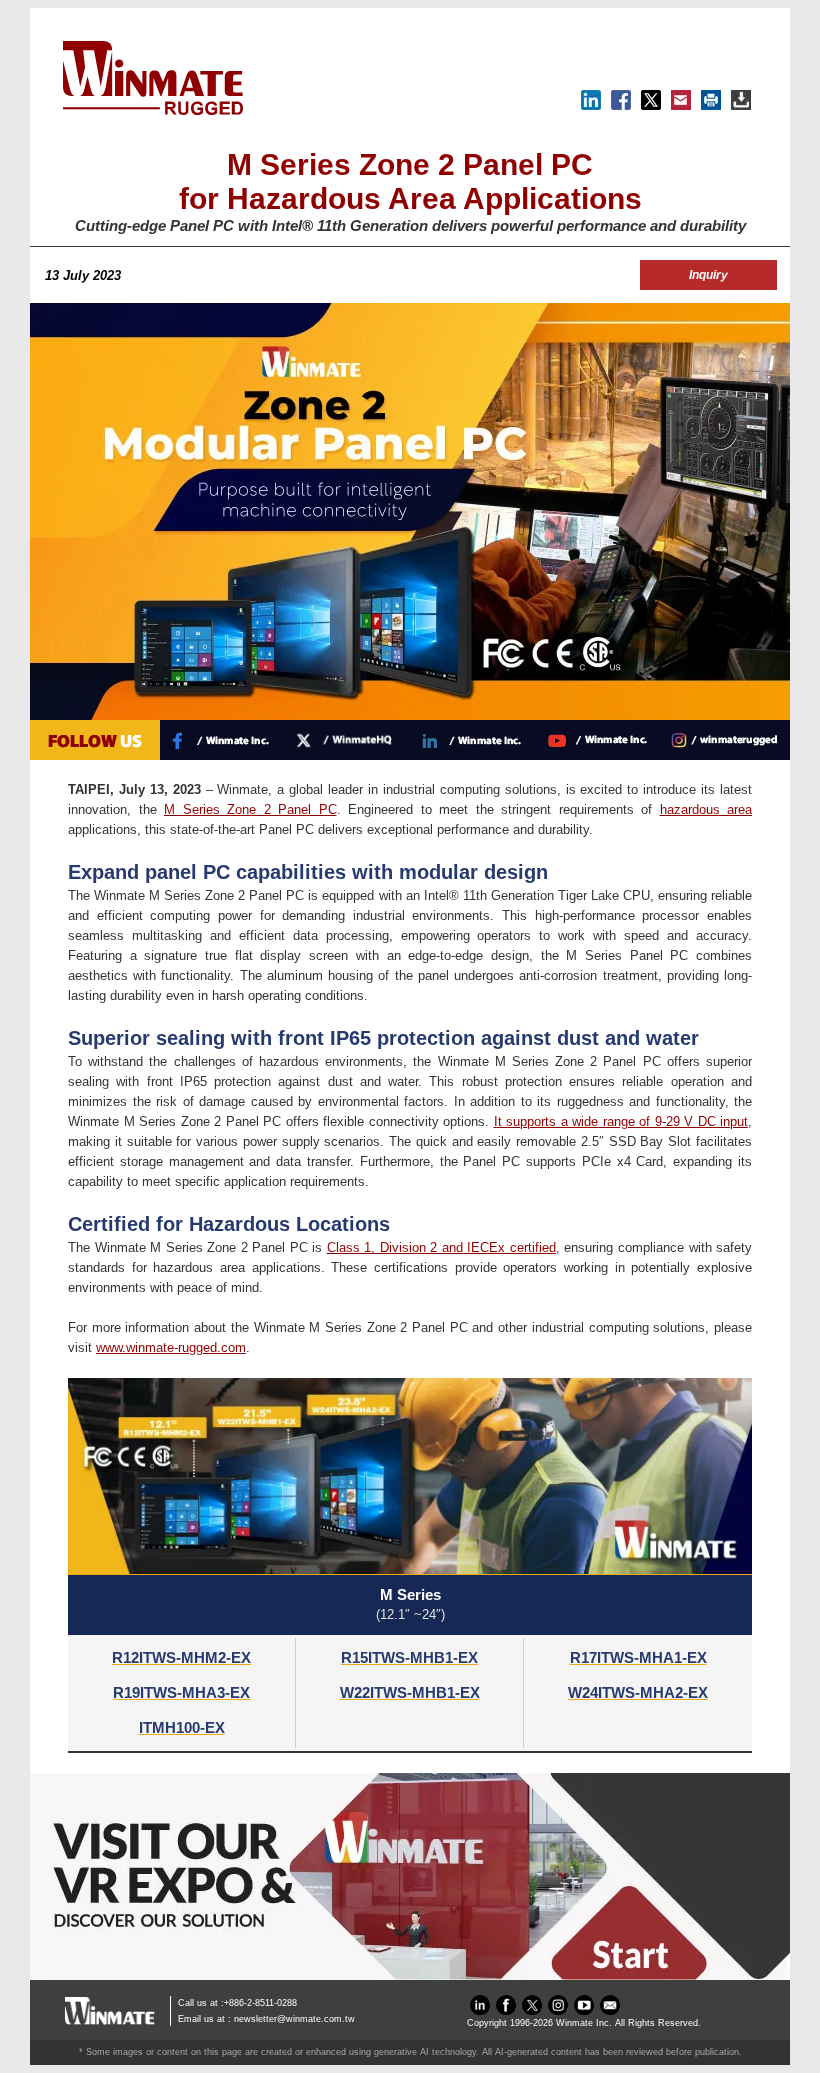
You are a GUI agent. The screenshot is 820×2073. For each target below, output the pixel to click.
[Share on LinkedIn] (591, 105)
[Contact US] (610, 2010)
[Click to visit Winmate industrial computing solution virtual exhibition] (410, 1975)
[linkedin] (480, 2010)
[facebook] (506, 2010)
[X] (651, 105)
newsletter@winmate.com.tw (294, 2019)
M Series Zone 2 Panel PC (250, 809)
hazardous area (706, 809)
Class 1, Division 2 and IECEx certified (441, 1247)
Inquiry (708, 275)
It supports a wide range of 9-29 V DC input (621, 1121)
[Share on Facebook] (621, 105)
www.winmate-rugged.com (171, 1347)
